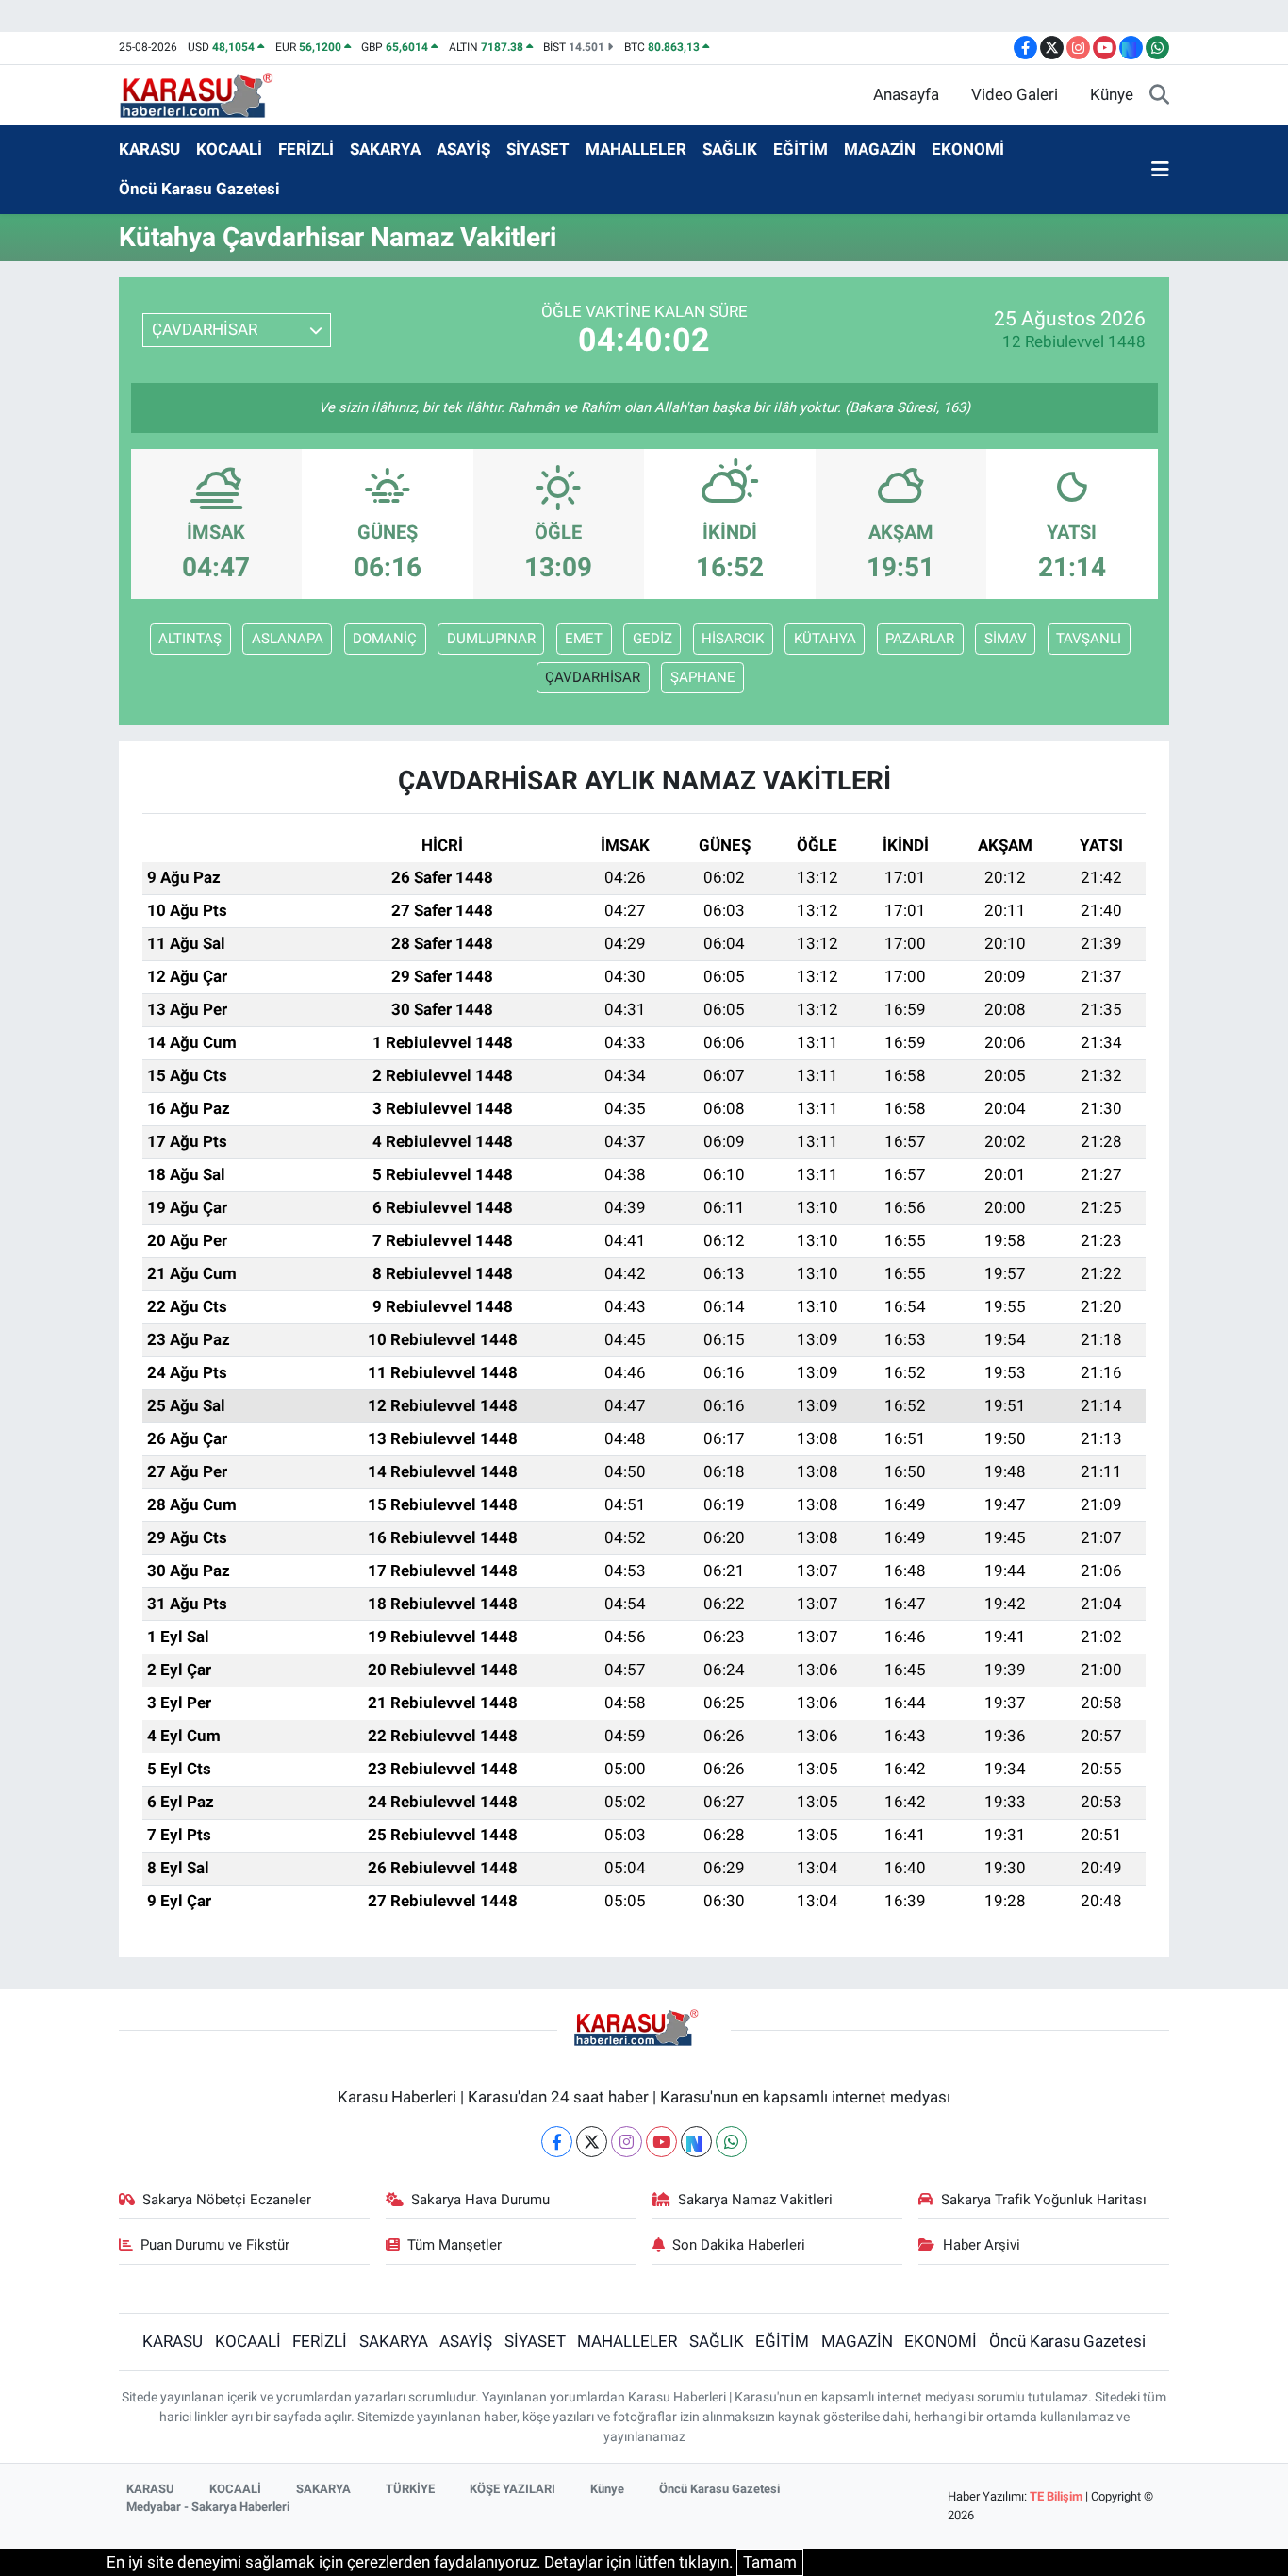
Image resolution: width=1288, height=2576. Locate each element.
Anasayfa (906, 94)
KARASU (149, 149)
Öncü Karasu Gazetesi (199, 189)
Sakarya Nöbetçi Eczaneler (227, 2200)
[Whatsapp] (731, 2142)
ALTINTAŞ (190, 639)
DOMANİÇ (385, 639)
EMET (584, 639)
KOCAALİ (229, 149)
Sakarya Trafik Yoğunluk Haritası (1044, 2200)
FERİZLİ (306, 149)
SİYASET (538, 149)
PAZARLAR (920, 639)
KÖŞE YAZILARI (512, 2489)
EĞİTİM (801, 149)
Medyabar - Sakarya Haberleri (208, 2507)
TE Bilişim (1056, 2496)
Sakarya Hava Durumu (480, 2200)
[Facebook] (557, 2142)
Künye (1112, 94)
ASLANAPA (288, 639)
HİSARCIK (733, 639)
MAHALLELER (636, 149)
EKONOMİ (968, 149)
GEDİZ (652, 639)
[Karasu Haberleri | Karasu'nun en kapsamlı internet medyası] (206, 93)
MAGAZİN (880, 149)
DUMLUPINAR (491, 639)
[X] (592, 2142)
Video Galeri (1015, 94)
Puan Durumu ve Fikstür (215, 2245)
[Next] (696, 2142)
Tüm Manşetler (454, 2245)
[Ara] (1159, 95)
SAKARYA (385, 149)
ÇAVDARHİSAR (593, 677)
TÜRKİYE (410, 2489)
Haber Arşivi (982, 2245)
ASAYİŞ (463, 149)
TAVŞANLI (1089, 639)
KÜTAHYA (825, 639)
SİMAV (1006, 639)
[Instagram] (627, 2142)
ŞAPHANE (703, 677)
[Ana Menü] (1160, 170)
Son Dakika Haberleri (739, 2245)
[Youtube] (661, 2142)
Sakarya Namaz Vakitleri (755, 2200)
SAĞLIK (730, 149)
